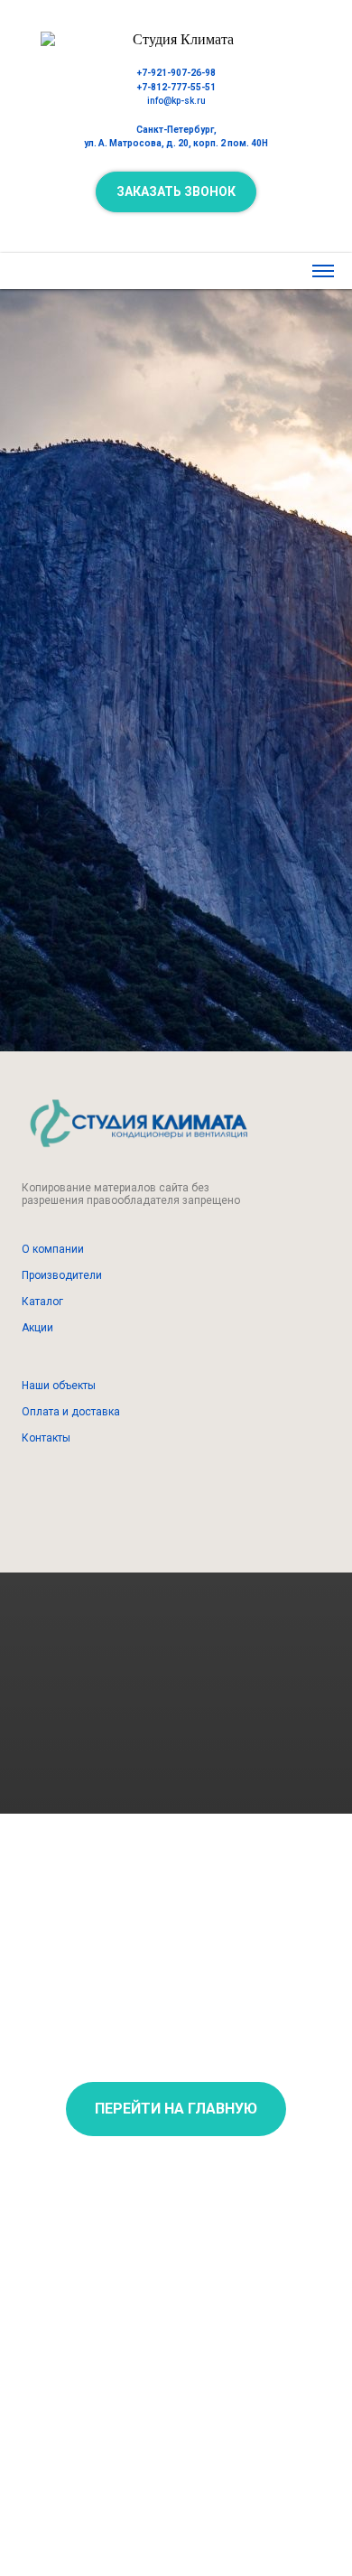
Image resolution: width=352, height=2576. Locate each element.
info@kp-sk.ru (176, 101)
